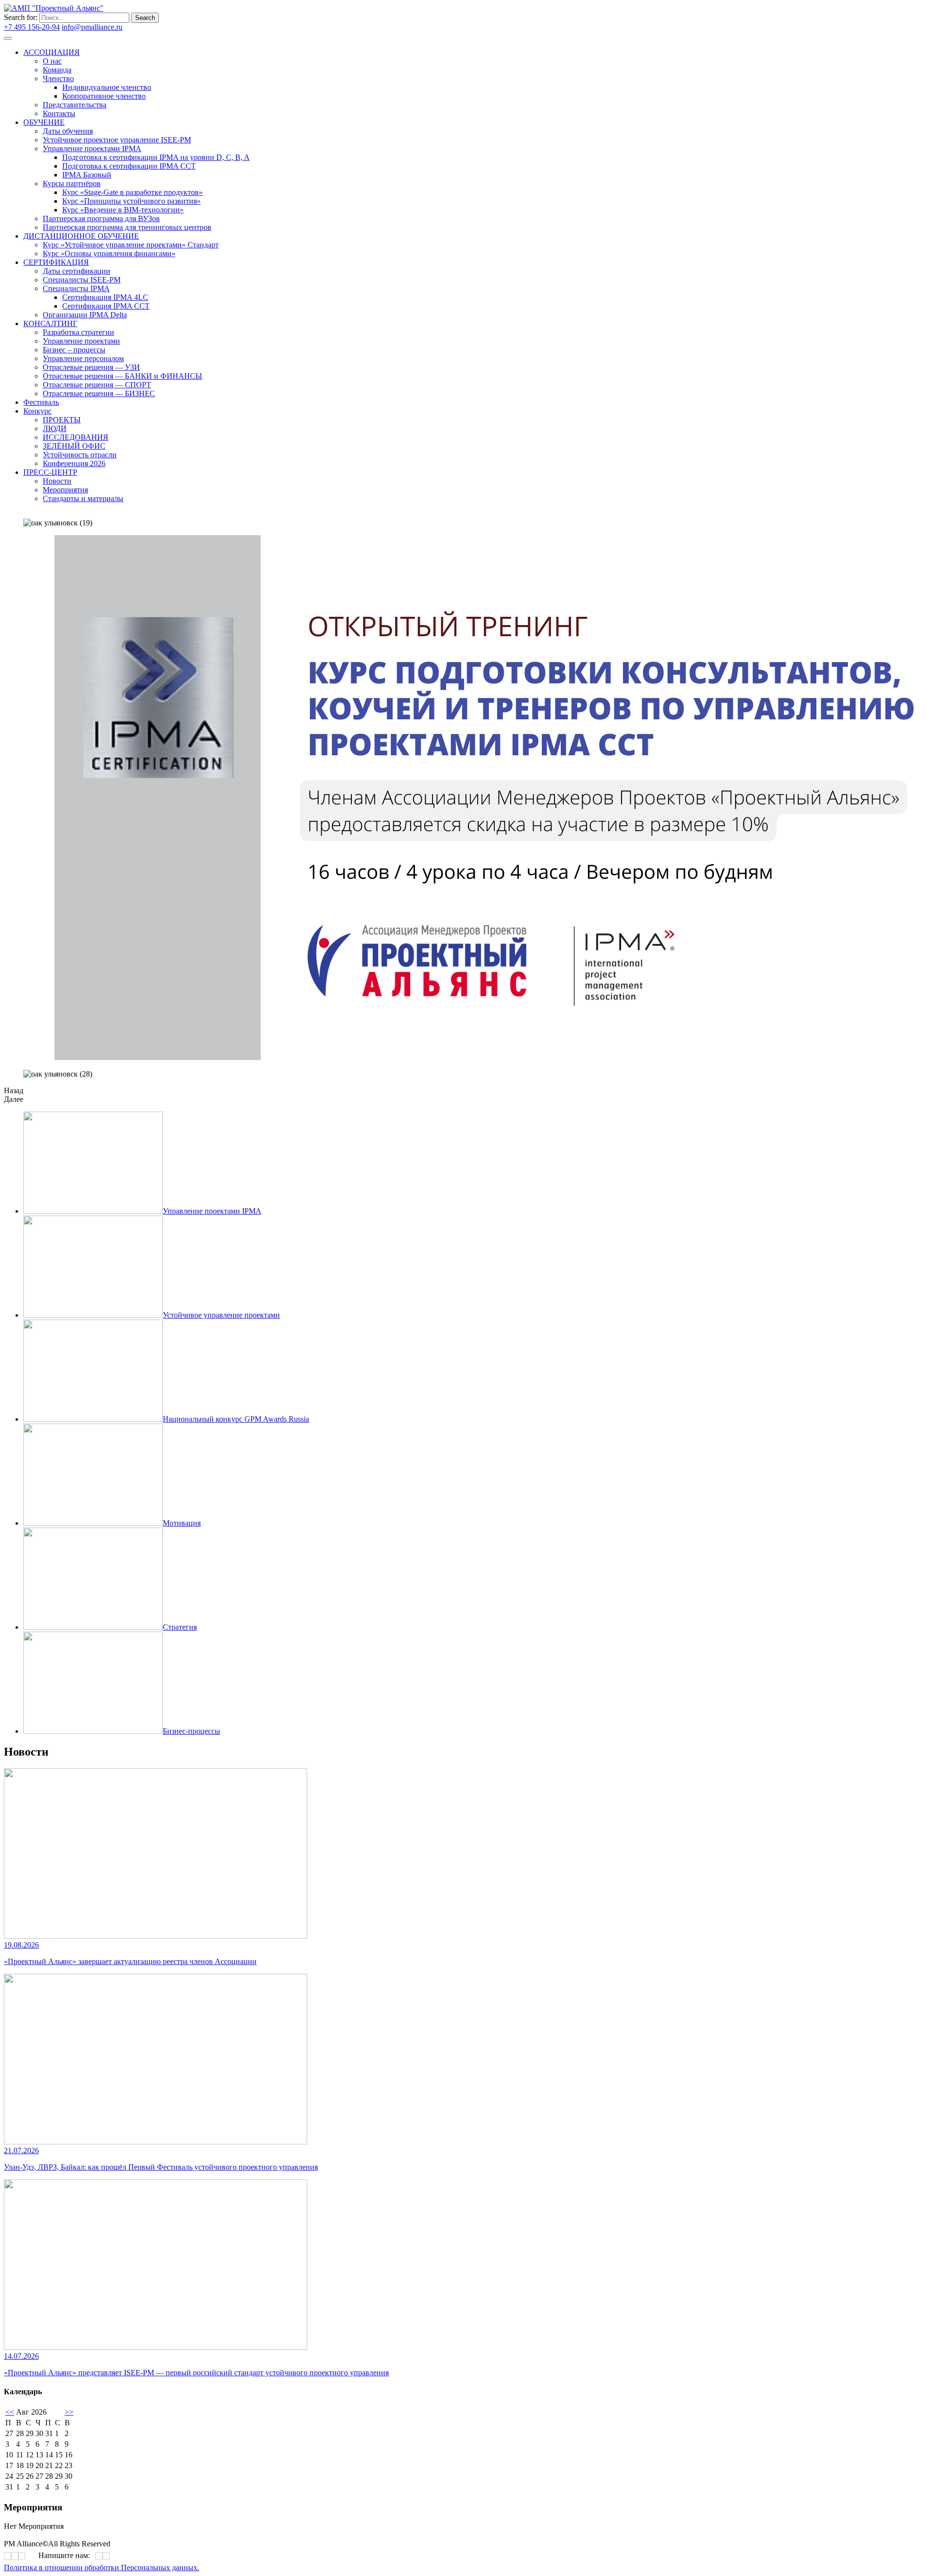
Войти (135, 27)
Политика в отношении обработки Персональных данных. (102, 2567)
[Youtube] (258, 276)
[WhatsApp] (99, 2556)
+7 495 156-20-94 (32, 27)
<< (10, 2412)
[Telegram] (254, 276)
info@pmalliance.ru (92, 27)
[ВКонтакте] (251, 276)
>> (69, 2412)
